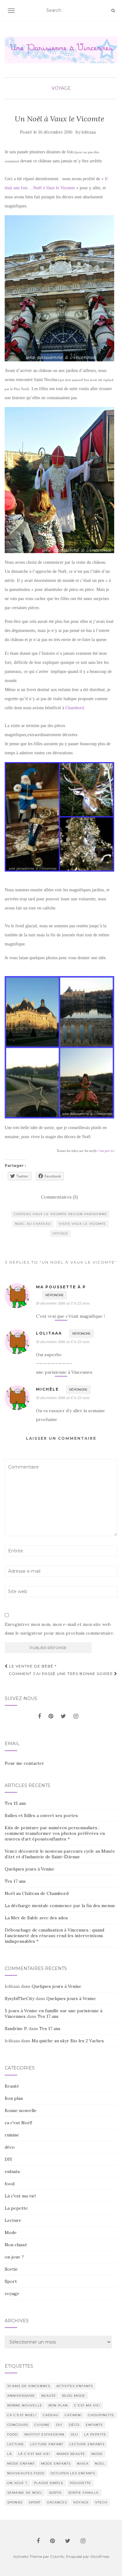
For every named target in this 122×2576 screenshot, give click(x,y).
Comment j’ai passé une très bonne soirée (61, 1674)
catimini (73, 2415)
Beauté (12, 2086)
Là (10, 2454)
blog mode (74, 2396)
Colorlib (57, 2556)
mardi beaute (71, 2454)
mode (97, 2454)
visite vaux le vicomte (82, 1224)
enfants (12, 2171)
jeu (74, 2434)
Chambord (75, 708)
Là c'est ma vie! (20, 2196)
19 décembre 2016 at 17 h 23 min (63, 1303)
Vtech (101, 2502)
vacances (57, 2502)
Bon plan (14, 2098)
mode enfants (56, 2464)
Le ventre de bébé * (32, 1666)
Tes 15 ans (15, 1803)
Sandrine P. (16, 2029)
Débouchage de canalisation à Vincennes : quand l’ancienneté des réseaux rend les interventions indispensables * (54, 1936)
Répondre (55, 1295)
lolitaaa (89, 132)
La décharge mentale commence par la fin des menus (60, 1906)
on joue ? (14, 2257)
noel (100, 2464)
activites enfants (75, 2386)
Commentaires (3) (59, 1197)
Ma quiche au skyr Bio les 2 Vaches (68, 2041)
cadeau (51, 2415)
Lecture (13, 2220)
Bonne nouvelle (21, 2110)
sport (35, 2502)
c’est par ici (106, 1151)
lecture (16, 2444)
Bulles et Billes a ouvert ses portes (41, 1815)
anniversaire (21, 2396)
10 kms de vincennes (29, 2386)
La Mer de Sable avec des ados (36, 1918)
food (10, 2184)
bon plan (58, 2405)
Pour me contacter (24, 1763)
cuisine (12, 2135)
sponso (15, 2502)
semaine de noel (25, 2493)
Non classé (16, 2245)
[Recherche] (113, 11)
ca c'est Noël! (18, 2123)
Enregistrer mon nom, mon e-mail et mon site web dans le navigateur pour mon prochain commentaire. (59, 1629)
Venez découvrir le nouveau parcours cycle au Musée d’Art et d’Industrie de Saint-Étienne (60, 1854)
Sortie (11, 2269)
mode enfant (21, 2464)
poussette (80, 2483)
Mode (11, 2232)
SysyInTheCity (20, 1998)
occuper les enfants (73, 2473)
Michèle (47, 1389)
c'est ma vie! (87, 2405)
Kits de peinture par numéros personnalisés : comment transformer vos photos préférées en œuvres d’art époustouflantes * (55, 1833)
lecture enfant (47, 2444)
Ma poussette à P (61, 1287)
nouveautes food (26, 2473)
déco (10, 2147)
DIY (9, 2159)
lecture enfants (87, 2444)
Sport (11, 2281)
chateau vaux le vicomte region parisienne (60, 1214)
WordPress (100, 2556)
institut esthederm (44, 2434)
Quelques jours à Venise (30, 1869)
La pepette (16, 2208)
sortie (55, 2493)
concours (18, 2425)
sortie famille (84, 2493)
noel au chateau (33, 1224)
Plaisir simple (49, 2483)
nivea (83, 2464)
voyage (61, 88)
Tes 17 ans (15, 1881)
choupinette (101, 2415)
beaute (49, 2396)
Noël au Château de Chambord (37, 1893)
